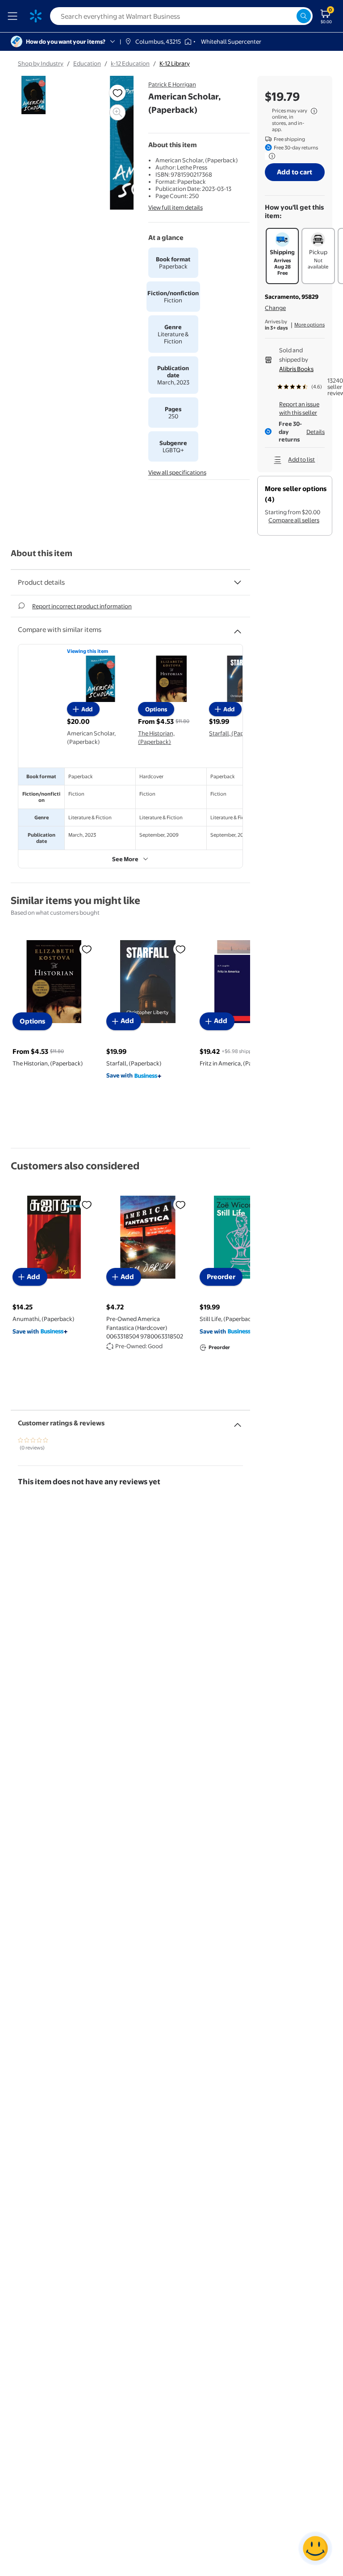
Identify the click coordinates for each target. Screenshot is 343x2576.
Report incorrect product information (82, 606)
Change (275, 308)
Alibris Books (296, 369)
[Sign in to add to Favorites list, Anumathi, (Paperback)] (87, 1205)
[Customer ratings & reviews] (238, 1421)
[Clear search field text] (289, 16)
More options (310, 325)
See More (125, 859)
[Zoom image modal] (117, 112)
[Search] (304, 16)
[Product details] (238, 582)
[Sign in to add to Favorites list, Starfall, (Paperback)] (180, 949)
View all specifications (177, 472)
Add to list (301, 459)
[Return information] (270, 156)
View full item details (176, 207)
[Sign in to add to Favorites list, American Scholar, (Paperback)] (117, 93)
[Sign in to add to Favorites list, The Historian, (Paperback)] (87, 949)
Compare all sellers (294, 520)
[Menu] (14, 16)
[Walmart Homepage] (36, 16)
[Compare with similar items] (238, 628)
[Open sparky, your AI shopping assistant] (315, 2548)
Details (316, 432)
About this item (42, 553)
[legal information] (314, 111)
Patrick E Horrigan (172, 84)
